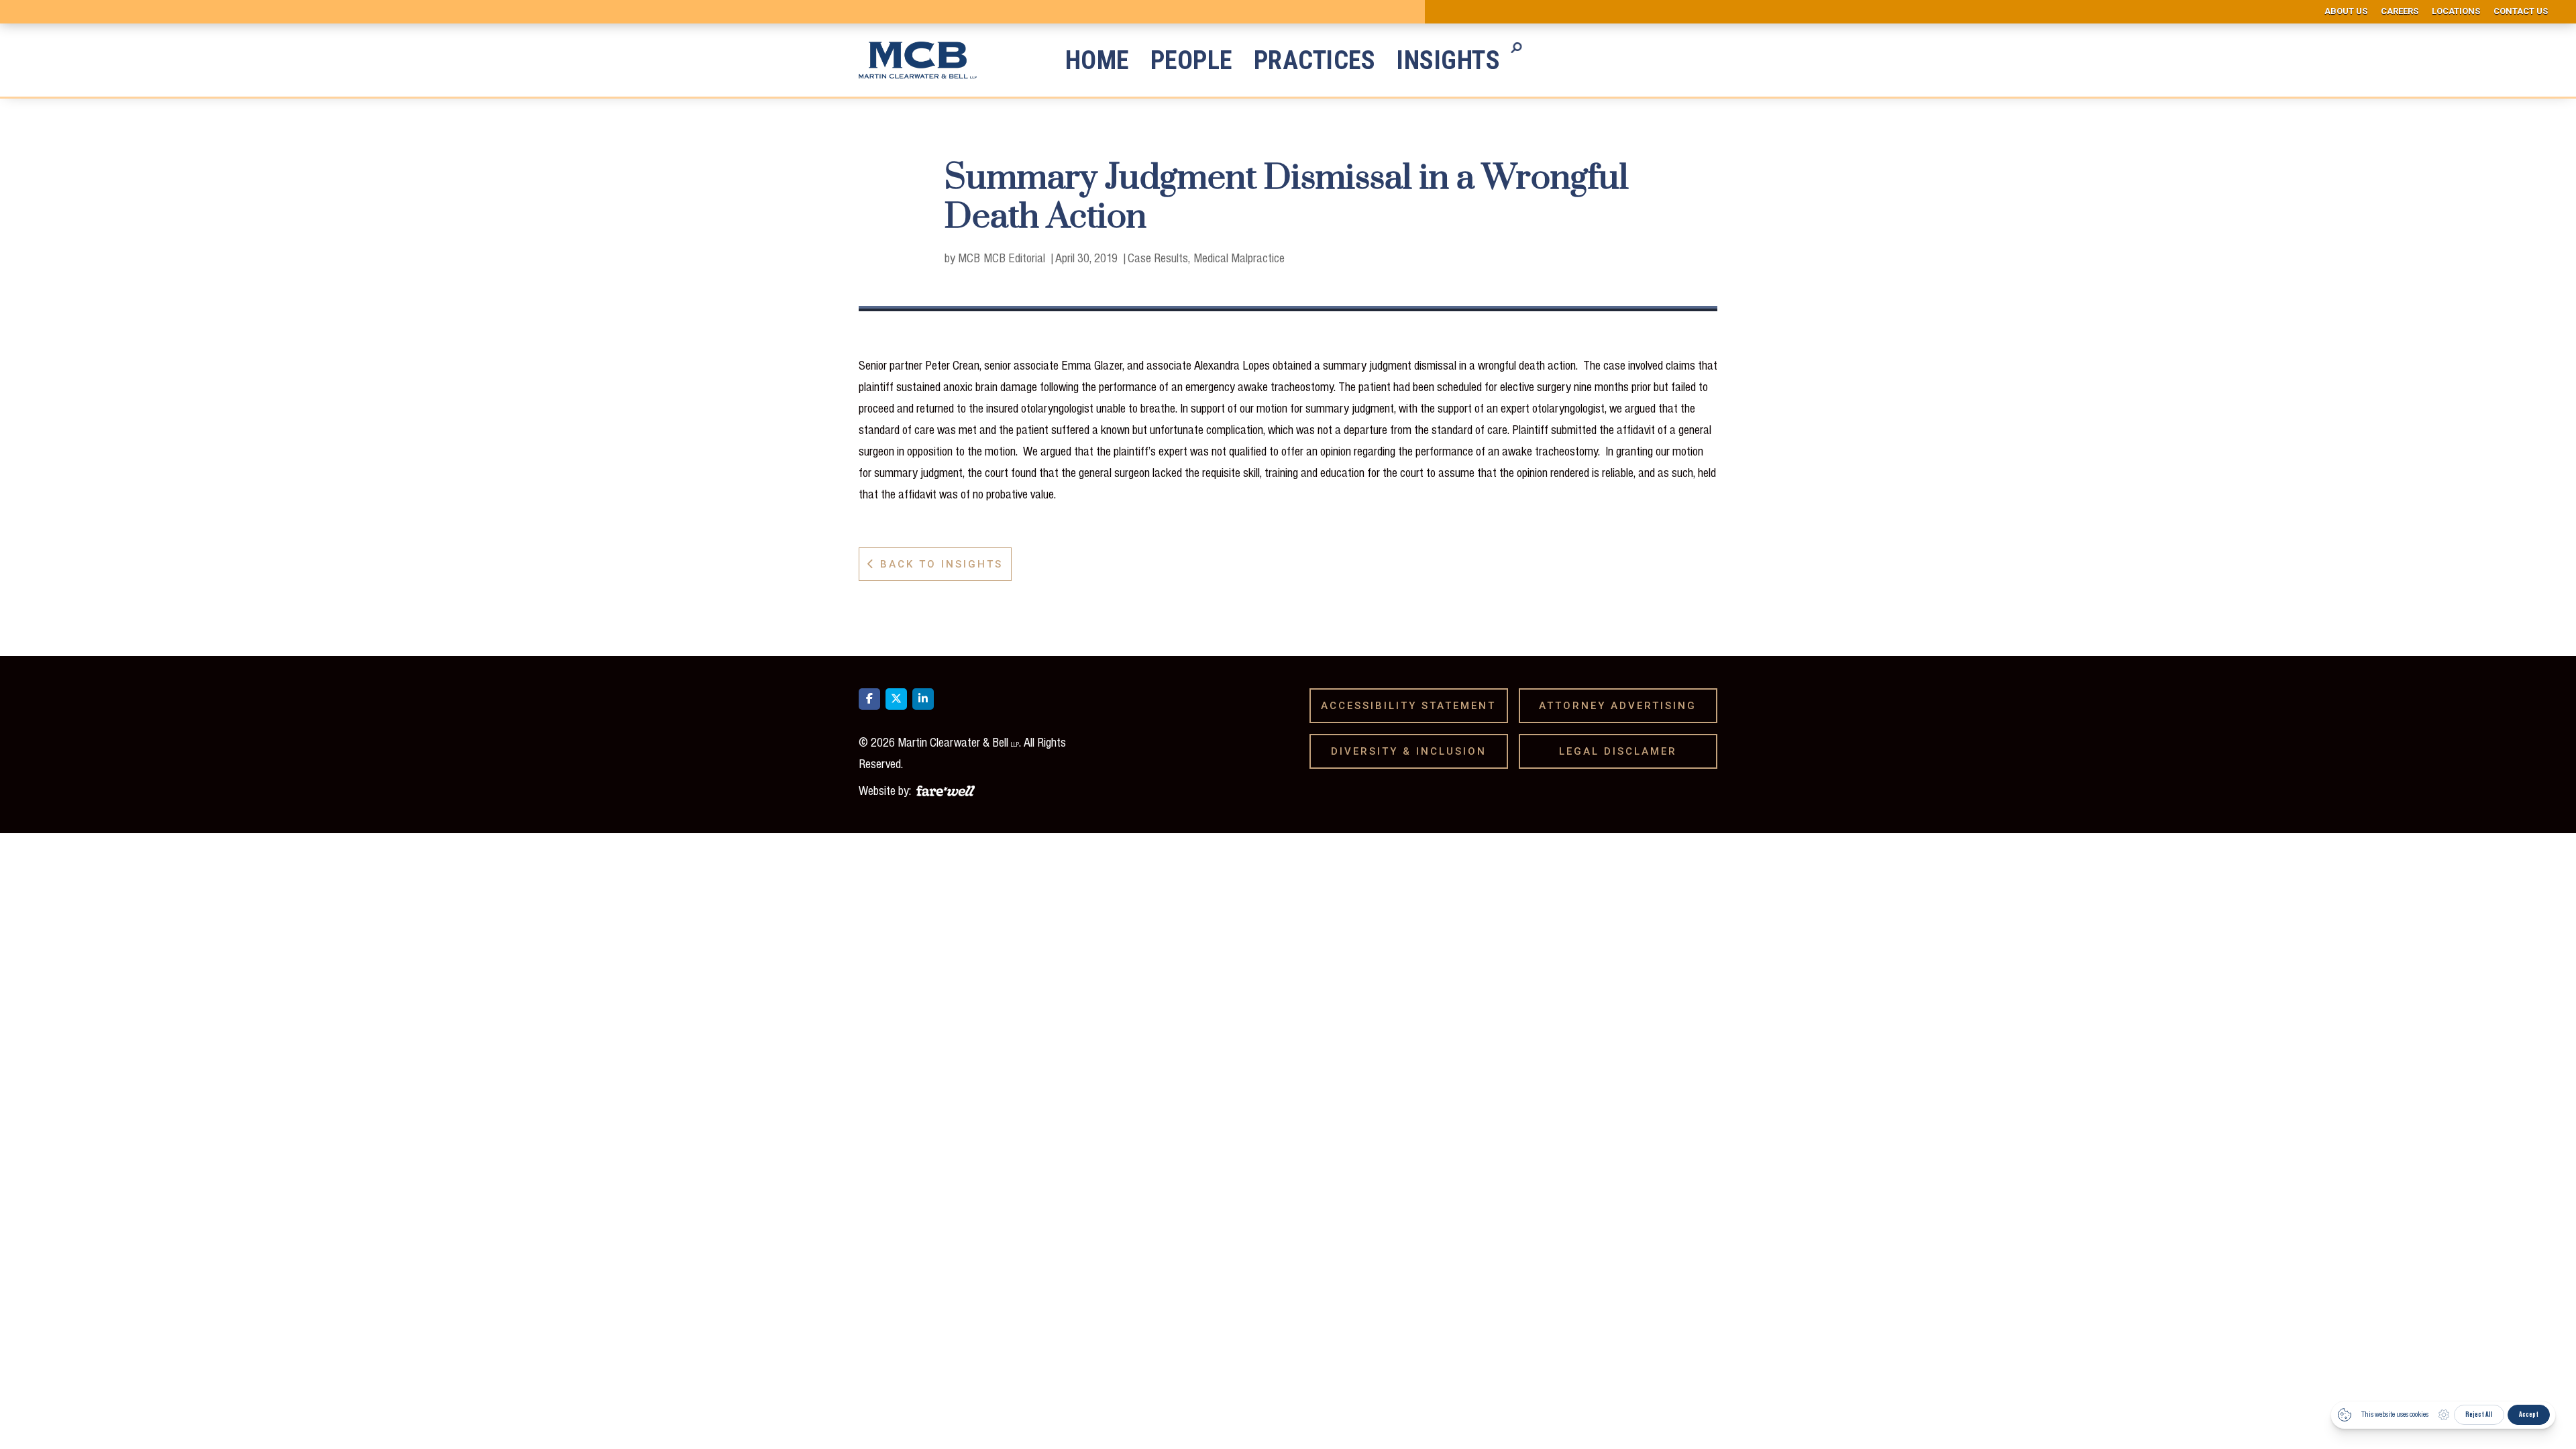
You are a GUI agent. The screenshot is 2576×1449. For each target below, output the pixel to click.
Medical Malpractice (1239, 258)
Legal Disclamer (1623, 751)
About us (2346, 11)
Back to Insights (935, 564)
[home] (928, 60)
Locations (2456, 11)
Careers (2400, 11)
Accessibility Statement (1413, 706)
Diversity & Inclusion (1413, 751)
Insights (1448, 60)
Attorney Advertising (1622, 706)
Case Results (1158, 258)
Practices (1315, 60)
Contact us (2521, 11)
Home (1097, 60)
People (1191, 60)
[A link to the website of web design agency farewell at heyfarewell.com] (946, 789)
